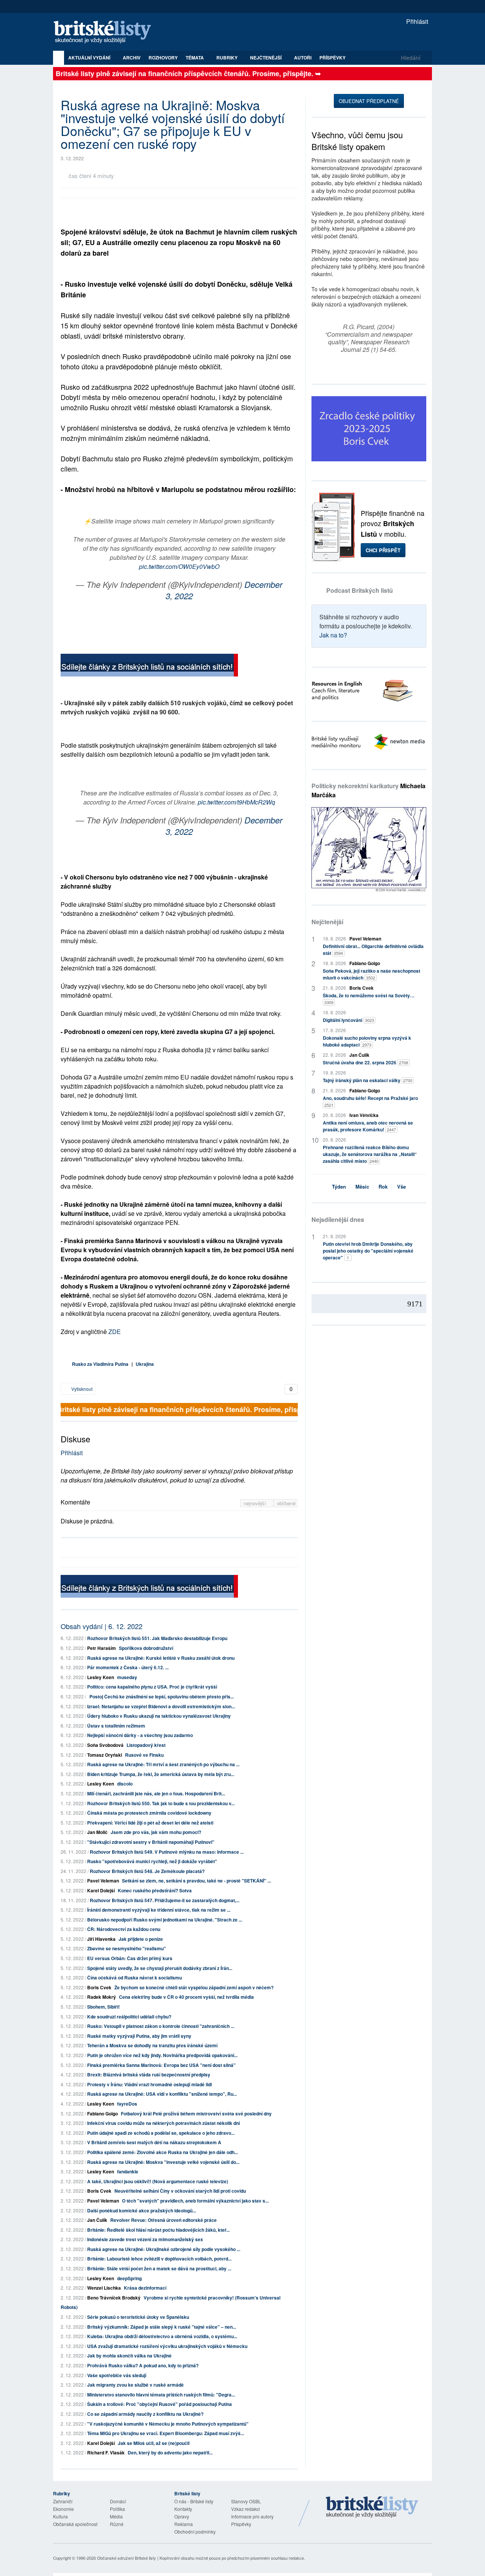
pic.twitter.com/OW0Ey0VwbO (179, 566)
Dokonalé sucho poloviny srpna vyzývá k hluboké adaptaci (367, 1041)
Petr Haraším (102, 1648)
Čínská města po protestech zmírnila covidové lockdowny (149, 1813)
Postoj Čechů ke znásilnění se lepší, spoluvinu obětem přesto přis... (160, 1697)
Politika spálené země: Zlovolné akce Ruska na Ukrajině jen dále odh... (163, 2152)
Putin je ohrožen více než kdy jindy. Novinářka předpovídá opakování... (162, 2055)
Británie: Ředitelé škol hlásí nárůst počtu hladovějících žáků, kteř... (158, 2230)
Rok (383, 1186)
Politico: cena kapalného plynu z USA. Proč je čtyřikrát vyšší (152, 1687)
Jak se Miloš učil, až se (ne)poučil (154, 2443)
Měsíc (362, 1186)
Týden (339, 1186)
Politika (117, 2509)
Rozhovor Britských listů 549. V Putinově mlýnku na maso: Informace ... (167, 1852)
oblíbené (286, 1503)
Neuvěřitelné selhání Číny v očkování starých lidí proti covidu (180, 2191)
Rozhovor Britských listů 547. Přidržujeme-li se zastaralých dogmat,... (165, 1900)
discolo (125, 1784)
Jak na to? (333, 635)
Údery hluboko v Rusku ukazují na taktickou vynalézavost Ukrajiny (159, 1716)
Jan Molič (97, 1832)
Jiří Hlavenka (101, 1939)
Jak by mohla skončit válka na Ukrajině (129, 2356)
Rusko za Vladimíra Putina (100, 1364)
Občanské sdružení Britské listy (127, 2558)
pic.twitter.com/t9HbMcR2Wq (236, 802)
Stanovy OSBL (246, 2501)
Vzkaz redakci (246, 2509)
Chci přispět (383, 550)
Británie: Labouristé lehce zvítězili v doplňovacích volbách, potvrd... (159, 2259)
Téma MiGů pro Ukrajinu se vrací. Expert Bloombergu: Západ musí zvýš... (166, 2433)
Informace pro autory (252, 2516)
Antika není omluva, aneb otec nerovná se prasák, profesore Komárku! (368, 1126)
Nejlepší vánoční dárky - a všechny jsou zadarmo (140, 1735)
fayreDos (127, 2104)
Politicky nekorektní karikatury (368, 790)
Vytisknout (81, 1389)
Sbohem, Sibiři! (103, 2007)
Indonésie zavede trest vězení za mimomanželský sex (145, 2239)
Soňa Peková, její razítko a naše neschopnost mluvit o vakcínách (372, 974)
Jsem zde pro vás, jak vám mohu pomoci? (156, 1832)
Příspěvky (332, 58)
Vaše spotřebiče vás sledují (117, 2375)
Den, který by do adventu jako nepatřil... (170, 2453)
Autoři (303, 58)
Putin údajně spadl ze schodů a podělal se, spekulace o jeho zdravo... (161, 2133)
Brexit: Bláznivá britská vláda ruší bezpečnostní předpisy (149, 2075)
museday (127, 1677)
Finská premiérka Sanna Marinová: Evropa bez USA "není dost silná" (161, 2065)
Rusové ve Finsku (144, 1755)
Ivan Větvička (364, 1115)
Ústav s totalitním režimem (116, 1726)
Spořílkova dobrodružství (146, 1648)
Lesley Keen (101, 1677)
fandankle (128, 2171)
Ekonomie (63, 2509)
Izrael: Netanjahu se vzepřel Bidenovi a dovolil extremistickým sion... (161, 1706)
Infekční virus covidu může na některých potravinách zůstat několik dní (163, 2123)
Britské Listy (372, 2507)
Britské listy (106, 32)
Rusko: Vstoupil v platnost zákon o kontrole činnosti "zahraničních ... (161, 2026)
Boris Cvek (99, 1987)
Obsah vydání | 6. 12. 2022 (102, 1626)
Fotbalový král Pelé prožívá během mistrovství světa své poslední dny (196, 2114)
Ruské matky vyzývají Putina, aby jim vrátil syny (139, 2036)
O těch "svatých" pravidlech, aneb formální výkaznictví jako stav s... (195, 2201)
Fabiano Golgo (102, 2114)
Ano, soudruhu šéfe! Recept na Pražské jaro (370, 1101)
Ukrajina (145, 1364)
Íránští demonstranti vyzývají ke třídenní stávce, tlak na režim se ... (159, 1910)
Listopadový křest (146, 1745)
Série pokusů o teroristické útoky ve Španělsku (138, 2317)
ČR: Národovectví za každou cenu (124, 1929)
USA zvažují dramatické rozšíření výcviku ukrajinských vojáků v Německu (167, 2346)
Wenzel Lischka (104, 2288)
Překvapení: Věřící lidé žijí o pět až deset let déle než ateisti (150, 1823)
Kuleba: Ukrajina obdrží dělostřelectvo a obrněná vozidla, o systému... (162, 2336)
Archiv (132, 58)
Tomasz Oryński (105, 1755)
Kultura (60, 2516)
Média (116, 2516)
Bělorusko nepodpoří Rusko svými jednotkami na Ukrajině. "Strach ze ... (165, 1920)
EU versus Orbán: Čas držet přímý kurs (130, 1958)
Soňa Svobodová (105, 1745)
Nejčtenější (327, 922)
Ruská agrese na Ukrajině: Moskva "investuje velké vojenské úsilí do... (163, 2162)
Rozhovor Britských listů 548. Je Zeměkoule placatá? (147, 1871)
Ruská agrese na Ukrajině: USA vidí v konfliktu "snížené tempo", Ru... (162, 2094)
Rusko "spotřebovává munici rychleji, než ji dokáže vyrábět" (152, 1861)
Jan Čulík (97, 2220)
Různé (117, 2524)
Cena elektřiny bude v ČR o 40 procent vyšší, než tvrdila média (186, 1997)
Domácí (118, 2501)
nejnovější (256, 1503)
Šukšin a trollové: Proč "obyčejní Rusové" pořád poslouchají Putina (160, 2404)
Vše (401, 1186)
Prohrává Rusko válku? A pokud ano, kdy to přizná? (143, 2365)
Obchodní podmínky (195, 2531)
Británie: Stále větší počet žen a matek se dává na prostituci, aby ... (159, 2268)
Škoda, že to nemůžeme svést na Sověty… (369, 999)
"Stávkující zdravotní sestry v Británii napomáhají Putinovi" (151, 1842)
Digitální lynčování (348, 1020)
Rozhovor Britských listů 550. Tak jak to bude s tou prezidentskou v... (161, 1803)
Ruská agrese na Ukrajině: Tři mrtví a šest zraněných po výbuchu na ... (163, 1764)
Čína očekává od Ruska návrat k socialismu (135, 1978)
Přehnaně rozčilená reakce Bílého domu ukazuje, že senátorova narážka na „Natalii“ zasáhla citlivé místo (370, 1154)
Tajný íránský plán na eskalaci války (368, 1080)
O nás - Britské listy (194, 2501)
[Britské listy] (149, 666)
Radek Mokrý (102, 1997)
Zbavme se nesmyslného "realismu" (127, 1948)
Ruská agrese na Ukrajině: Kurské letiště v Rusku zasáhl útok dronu (161, 1658)
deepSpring (129, 2278)
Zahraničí (63, 2501)
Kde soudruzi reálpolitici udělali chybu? (129, 2017)
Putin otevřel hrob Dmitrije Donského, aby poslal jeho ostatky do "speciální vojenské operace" (368, 1251)
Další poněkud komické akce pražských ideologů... (142, 2210)
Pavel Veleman (103, 1881)
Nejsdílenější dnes (338, 1219)
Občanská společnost (75, 2524)
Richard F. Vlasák (106, 2453)
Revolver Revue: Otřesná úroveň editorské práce (163, 2220)
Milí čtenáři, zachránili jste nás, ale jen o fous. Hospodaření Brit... (156, 1793)
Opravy (182, 2516)
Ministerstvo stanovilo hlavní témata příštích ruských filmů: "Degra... (161, 2395)
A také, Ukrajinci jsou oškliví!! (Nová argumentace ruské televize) (158, 2181)
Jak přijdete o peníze (141, 1939)
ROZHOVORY (163, 58)
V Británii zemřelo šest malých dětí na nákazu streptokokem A (154, 2142)
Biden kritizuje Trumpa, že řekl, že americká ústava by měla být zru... (161, 1774)
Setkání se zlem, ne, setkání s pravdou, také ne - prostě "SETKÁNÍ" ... (196, 1881)
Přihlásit (416, 21)
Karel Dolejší (101, 1890)
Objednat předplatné (369, 101)
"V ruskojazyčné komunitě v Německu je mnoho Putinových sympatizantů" (168, 2424)
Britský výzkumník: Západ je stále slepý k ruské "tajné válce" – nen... (162, 2327)
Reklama (184, 2524)
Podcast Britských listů (360, 590)
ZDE (115, 1332)
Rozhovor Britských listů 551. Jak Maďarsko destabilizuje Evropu (157, 1638)
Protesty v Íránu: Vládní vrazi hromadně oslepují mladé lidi (149, 2084)
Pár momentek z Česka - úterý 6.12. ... (128, 1667)
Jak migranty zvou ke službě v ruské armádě (135, 2385)
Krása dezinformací (145, 2288)
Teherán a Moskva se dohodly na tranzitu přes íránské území (152, 2045)
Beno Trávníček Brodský (114, 2298)
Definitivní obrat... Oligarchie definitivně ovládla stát (373, 950)
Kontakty (183, 2509)
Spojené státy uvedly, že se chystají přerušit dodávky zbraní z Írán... (160, 1968)
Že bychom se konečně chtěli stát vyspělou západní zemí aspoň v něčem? (194, 1987)
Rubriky (228, 58)
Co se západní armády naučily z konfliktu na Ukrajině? (145, 2414)
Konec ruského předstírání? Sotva (155, 1890)
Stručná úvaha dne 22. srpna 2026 (365, 1062)
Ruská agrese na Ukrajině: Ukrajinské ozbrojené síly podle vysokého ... (164, 2249)
